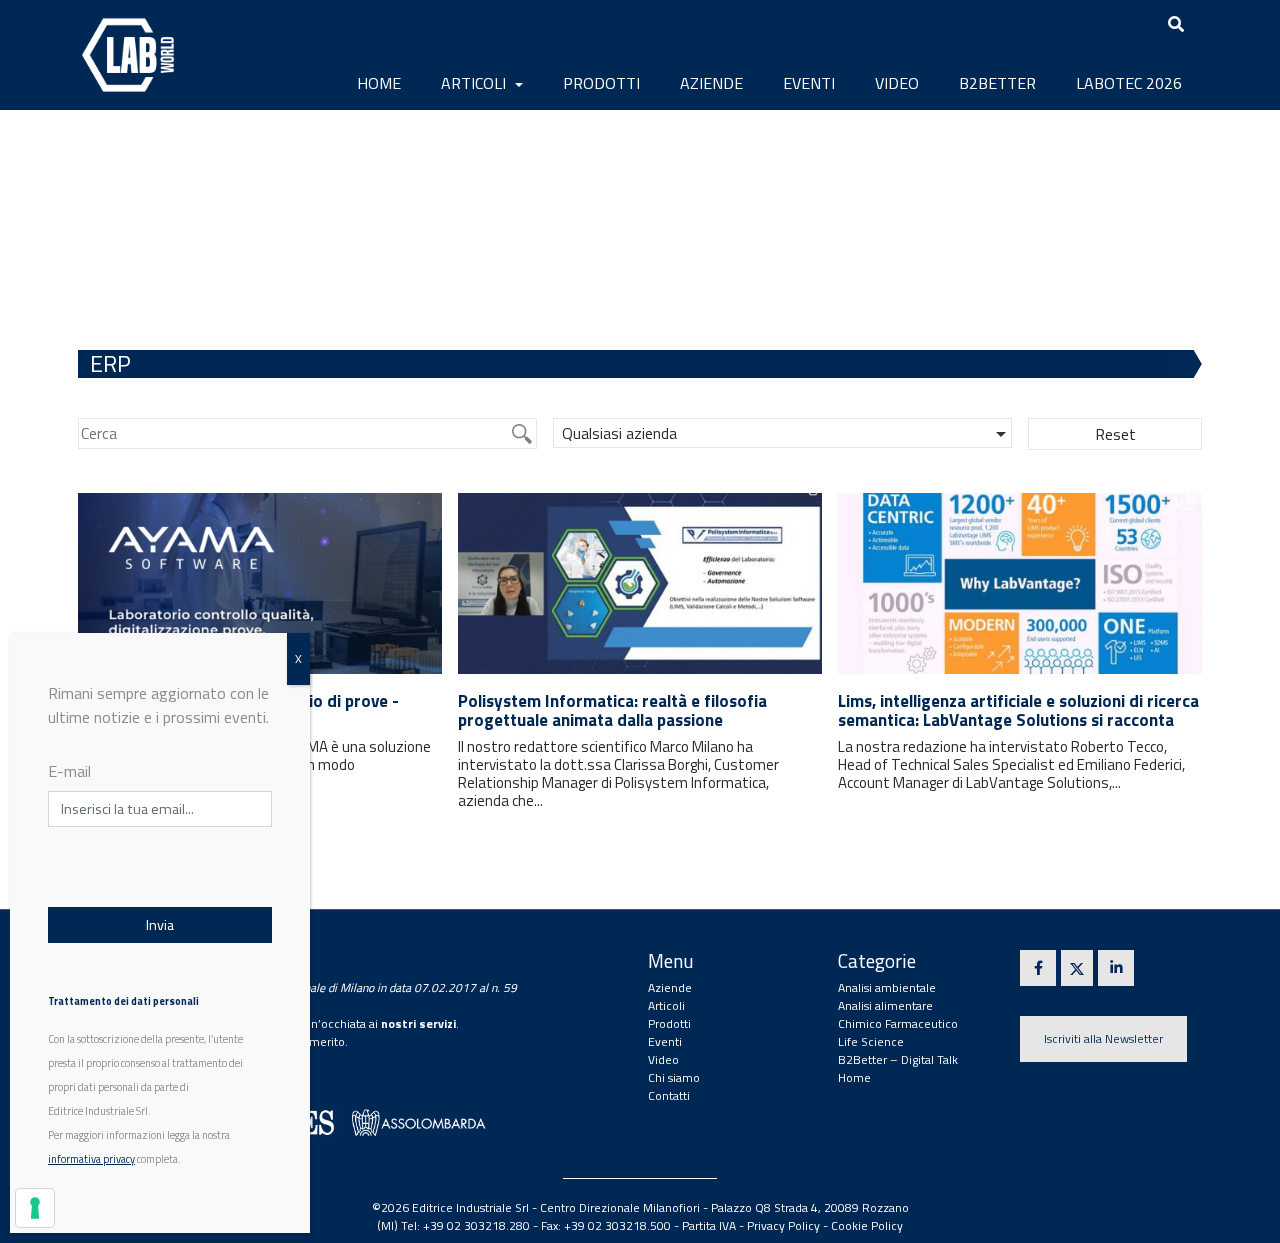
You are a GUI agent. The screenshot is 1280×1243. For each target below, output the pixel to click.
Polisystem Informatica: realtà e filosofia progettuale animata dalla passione (612, 710)
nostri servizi (418, 1023)
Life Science (871, 1041)
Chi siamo (674, 1077)
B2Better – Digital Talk (898, 1059)
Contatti (669, 1095)
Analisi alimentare (885, 1005)
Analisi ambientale (887, 987)
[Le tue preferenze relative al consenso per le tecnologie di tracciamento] (35, 1208)
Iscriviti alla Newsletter (1103, 1038)
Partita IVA (709, 1225)
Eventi (809, 83)
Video (897, 83)
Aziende (711, 83)
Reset (1115, 434)
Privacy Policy (783, 1225)
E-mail (69, 771)
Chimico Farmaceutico (898, 1023)
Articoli (475, 83)
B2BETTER (997, 83)
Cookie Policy (867, 1225)
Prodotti (601, 83)
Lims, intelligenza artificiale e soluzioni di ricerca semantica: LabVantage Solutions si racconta (1018, 710)
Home (379, 83)
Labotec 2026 (1129, 83)
